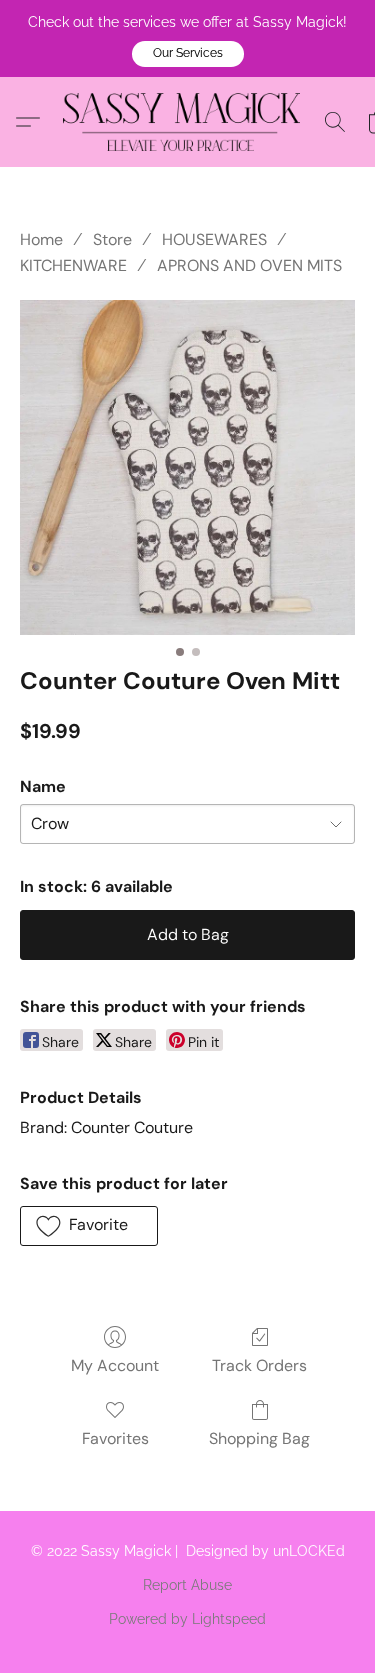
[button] (188, 54)
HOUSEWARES (214, 239)
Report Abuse (187, 1585)
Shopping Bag (259, 1438)
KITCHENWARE (73, 265)
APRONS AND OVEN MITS (249, 265)
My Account (115, 1365)
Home (41, 239)
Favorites (115, 1438)
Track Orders (259, 1365)
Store (112, 239)
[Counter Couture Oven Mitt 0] (187, 467)
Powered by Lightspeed (187, 1619)
